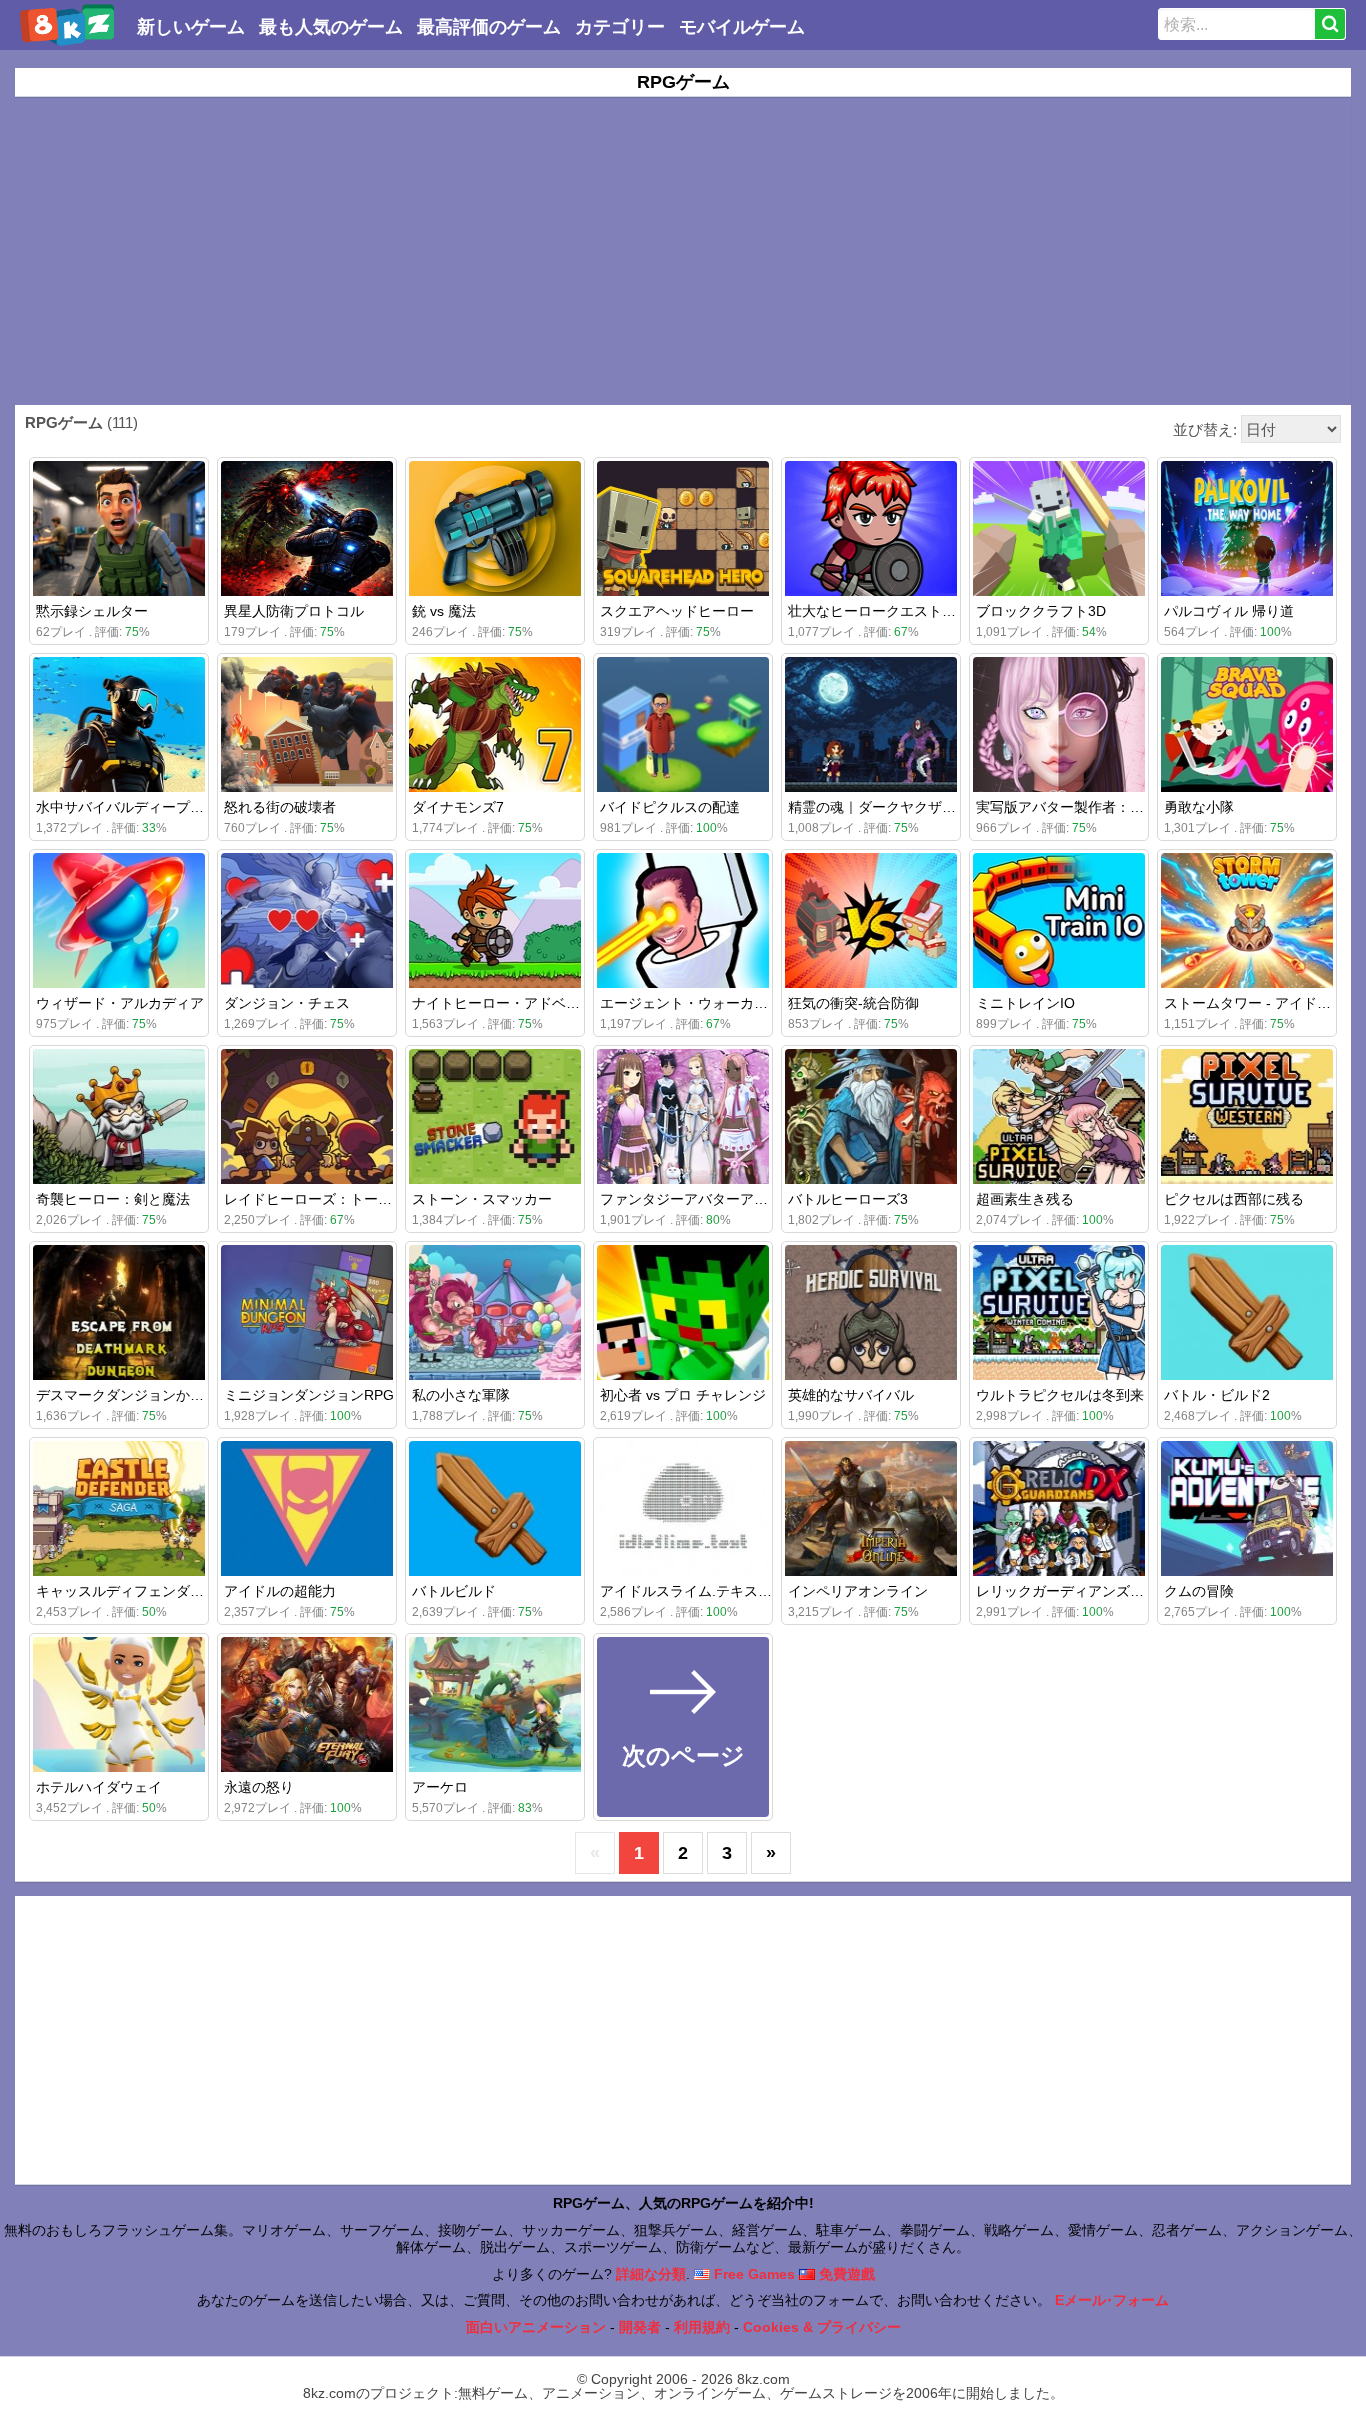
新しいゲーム (191, 27)
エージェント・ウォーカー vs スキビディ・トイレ (758, 1003)
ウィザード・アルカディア (120, 1003)
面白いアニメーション (536, 2327)
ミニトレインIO (1025, 1003)
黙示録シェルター (92, 611)
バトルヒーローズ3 (848, 1199)
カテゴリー (620, 27)
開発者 (640, 2327)
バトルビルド (454, 1591)
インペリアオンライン (858, 1591)
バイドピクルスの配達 (670, 807)
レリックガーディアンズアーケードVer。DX (1115, 1591)
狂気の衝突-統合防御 (853, 1003)
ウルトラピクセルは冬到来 (1060, 1395)
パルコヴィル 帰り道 (1229, 611)
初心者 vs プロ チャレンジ (683, 1395)
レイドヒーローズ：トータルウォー (336, 1199)
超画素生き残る (1025, 1199)
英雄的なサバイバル (851, 1395)
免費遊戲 (845, 2274)
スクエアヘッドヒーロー (677, 611)
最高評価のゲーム (489, 27)
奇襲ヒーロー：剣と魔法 (113, 1199)
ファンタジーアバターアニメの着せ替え (726, 1199)
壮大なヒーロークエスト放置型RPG (901, 611)
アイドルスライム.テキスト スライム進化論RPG (752, 1591)
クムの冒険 (1199, 1591)
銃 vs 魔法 (444, 611)
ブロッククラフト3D (1041, 611)
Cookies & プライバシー (822, 2327)
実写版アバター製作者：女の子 (1074, 807)
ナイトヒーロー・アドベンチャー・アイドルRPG (567, 1003)
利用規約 (702, 2327)
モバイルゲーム (742, 27)
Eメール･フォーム (1112, 2300)
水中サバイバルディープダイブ (134, 807)
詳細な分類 (651, 2274)
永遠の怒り (259, 1787)
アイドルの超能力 (280, 1591)
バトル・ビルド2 (1217, 1395)
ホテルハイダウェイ (99, 1787)
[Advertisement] (683, 251)
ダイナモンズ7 (458, 807)
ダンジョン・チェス (287, 1003)
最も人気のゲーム (331, 27)
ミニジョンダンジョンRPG (309, 1395)
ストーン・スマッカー (482, 1199)
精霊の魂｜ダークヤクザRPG (880, 807)
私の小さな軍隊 (461, 1395)
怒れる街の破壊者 (280, 807)
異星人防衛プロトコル (294, 611)
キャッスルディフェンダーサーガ (141, 1591)
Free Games (752, 2274)
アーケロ (440, 1787)
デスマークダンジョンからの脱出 (141, 1395)
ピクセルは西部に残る (1234, 1199)
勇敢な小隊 (1199, 807)
